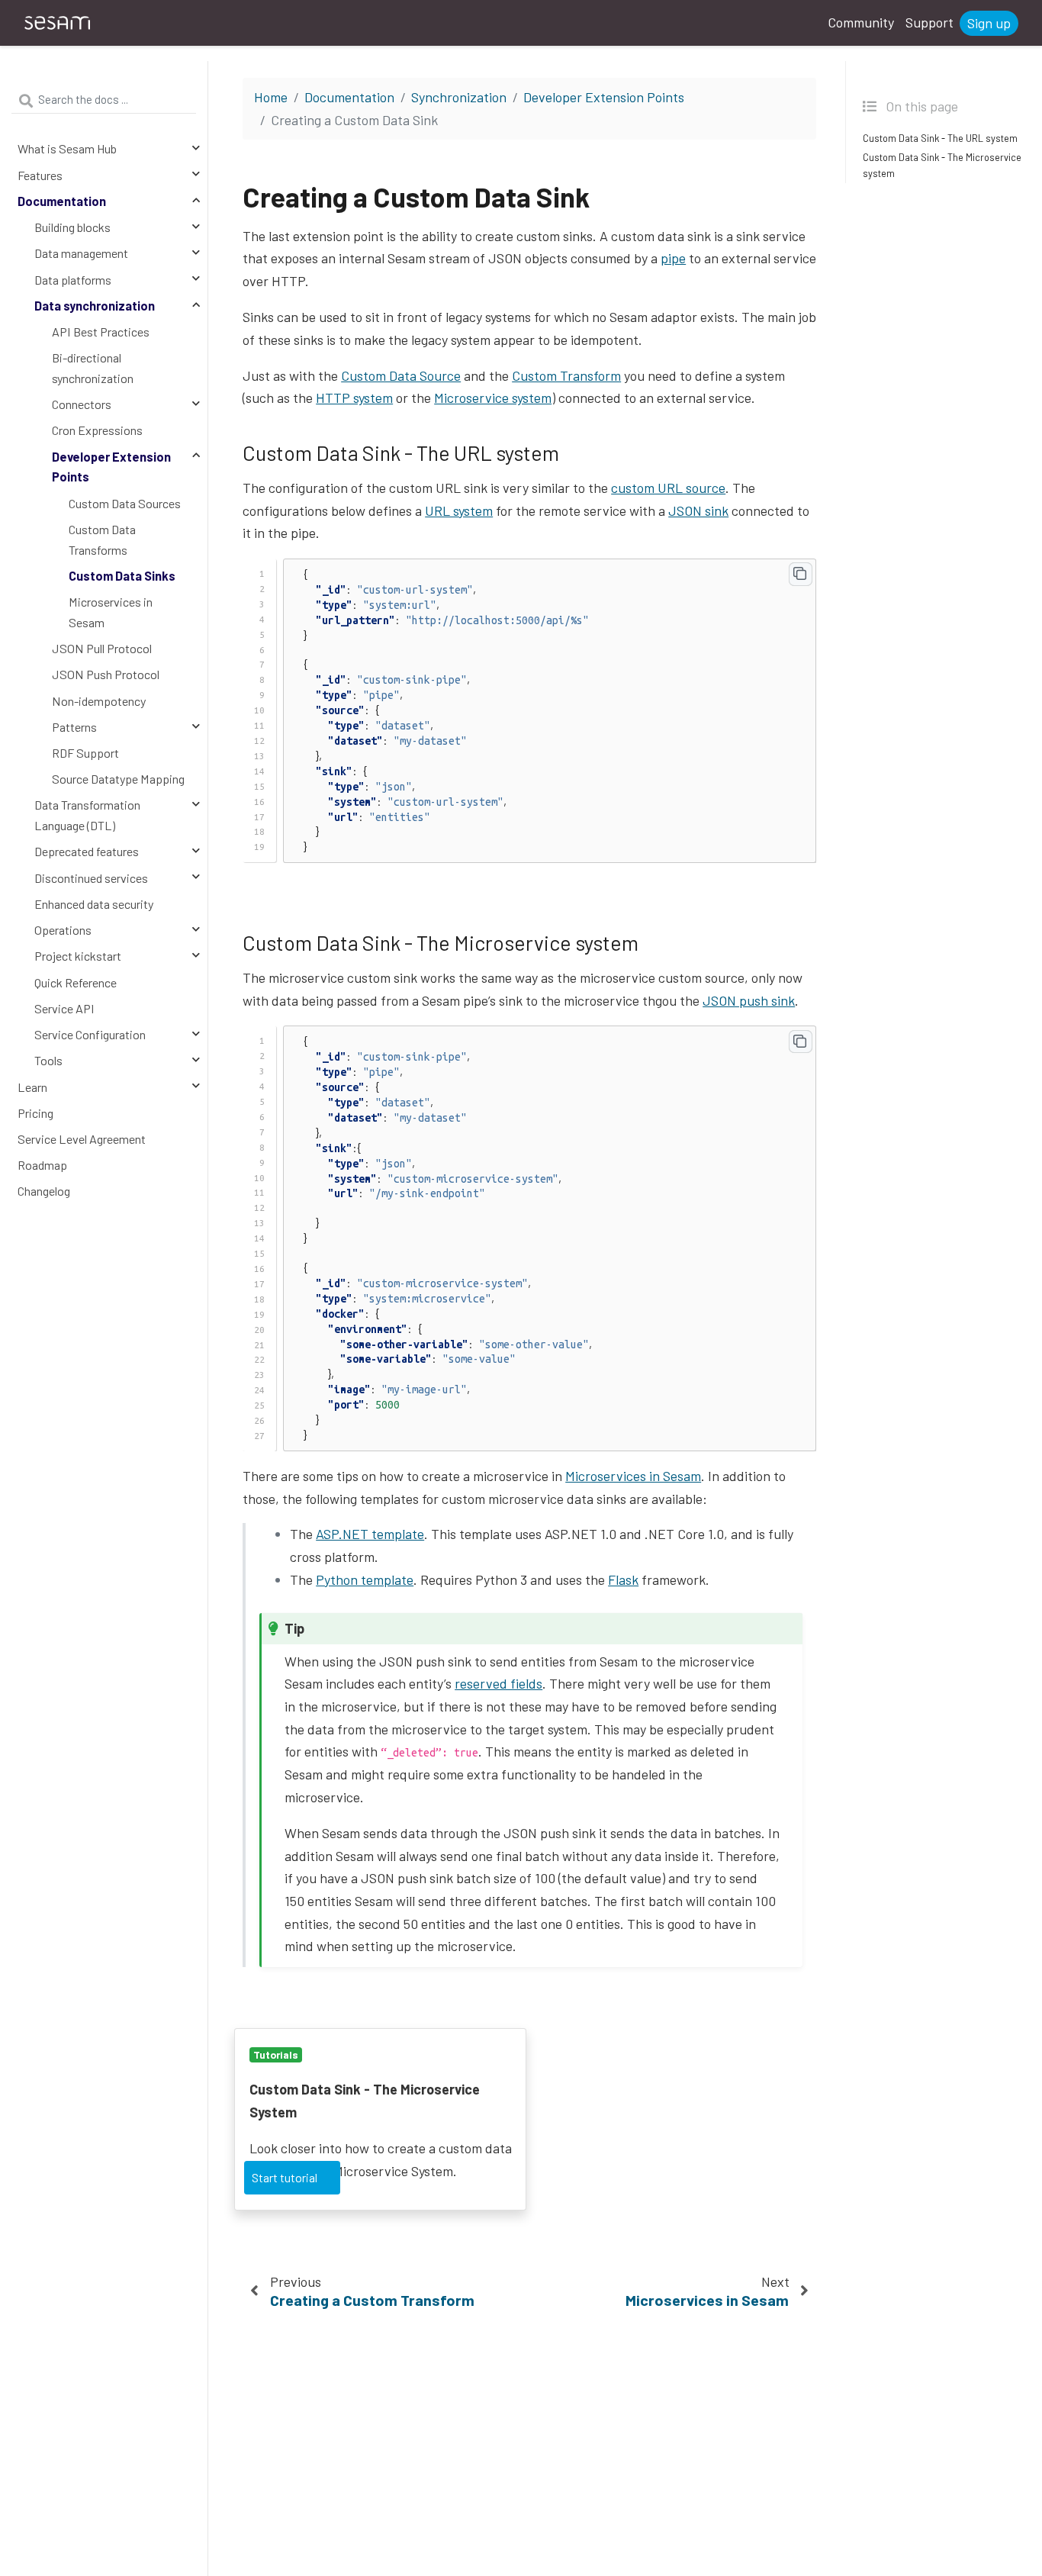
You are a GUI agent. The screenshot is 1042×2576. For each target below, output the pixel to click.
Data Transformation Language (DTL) (87, 816)
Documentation (62, 201)
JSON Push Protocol (106, 674)
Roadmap (42, 1165)
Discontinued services (91, 878)
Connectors (82, 404)
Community (861, 22)
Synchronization (459, 97)
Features (40, 175)
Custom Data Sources (125, 503)
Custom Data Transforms (102, 539)
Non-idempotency (99, 701)
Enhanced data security (94, 904)
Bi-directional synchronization (93, 368)
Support (929, 22)
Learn (32, 1087)
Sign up (989, 23)
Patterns (74, 727)
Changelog (44, 1191)
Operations (63, 930)
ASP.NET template (370, 1534)
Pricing (35, 1113)
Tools (48, 1060)
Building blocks (72, 227)
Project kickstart (78, 956)
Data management (81, 253)
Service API (64, 1008)
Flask (623, 1579)
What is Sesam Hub (67, 149)
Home (271, 97)
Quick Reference (76, 982)
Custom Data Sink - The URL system (940, 139)
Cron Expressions (97, 431)
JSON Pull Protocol (102, 648)
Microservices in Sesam (111, 612)
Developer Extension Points (111, 467)
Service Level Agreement (82, 1139)
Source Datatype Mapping (118, 779)
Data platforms (73, 280)
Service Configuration (90, 1034)
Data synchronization (95, 306)
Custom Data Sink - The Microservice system (942, 165)
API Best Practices (101, 332)
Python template (365, 1579)
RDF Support (85, 753)
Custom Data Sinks (122, 576)
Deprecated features (87, 852)
